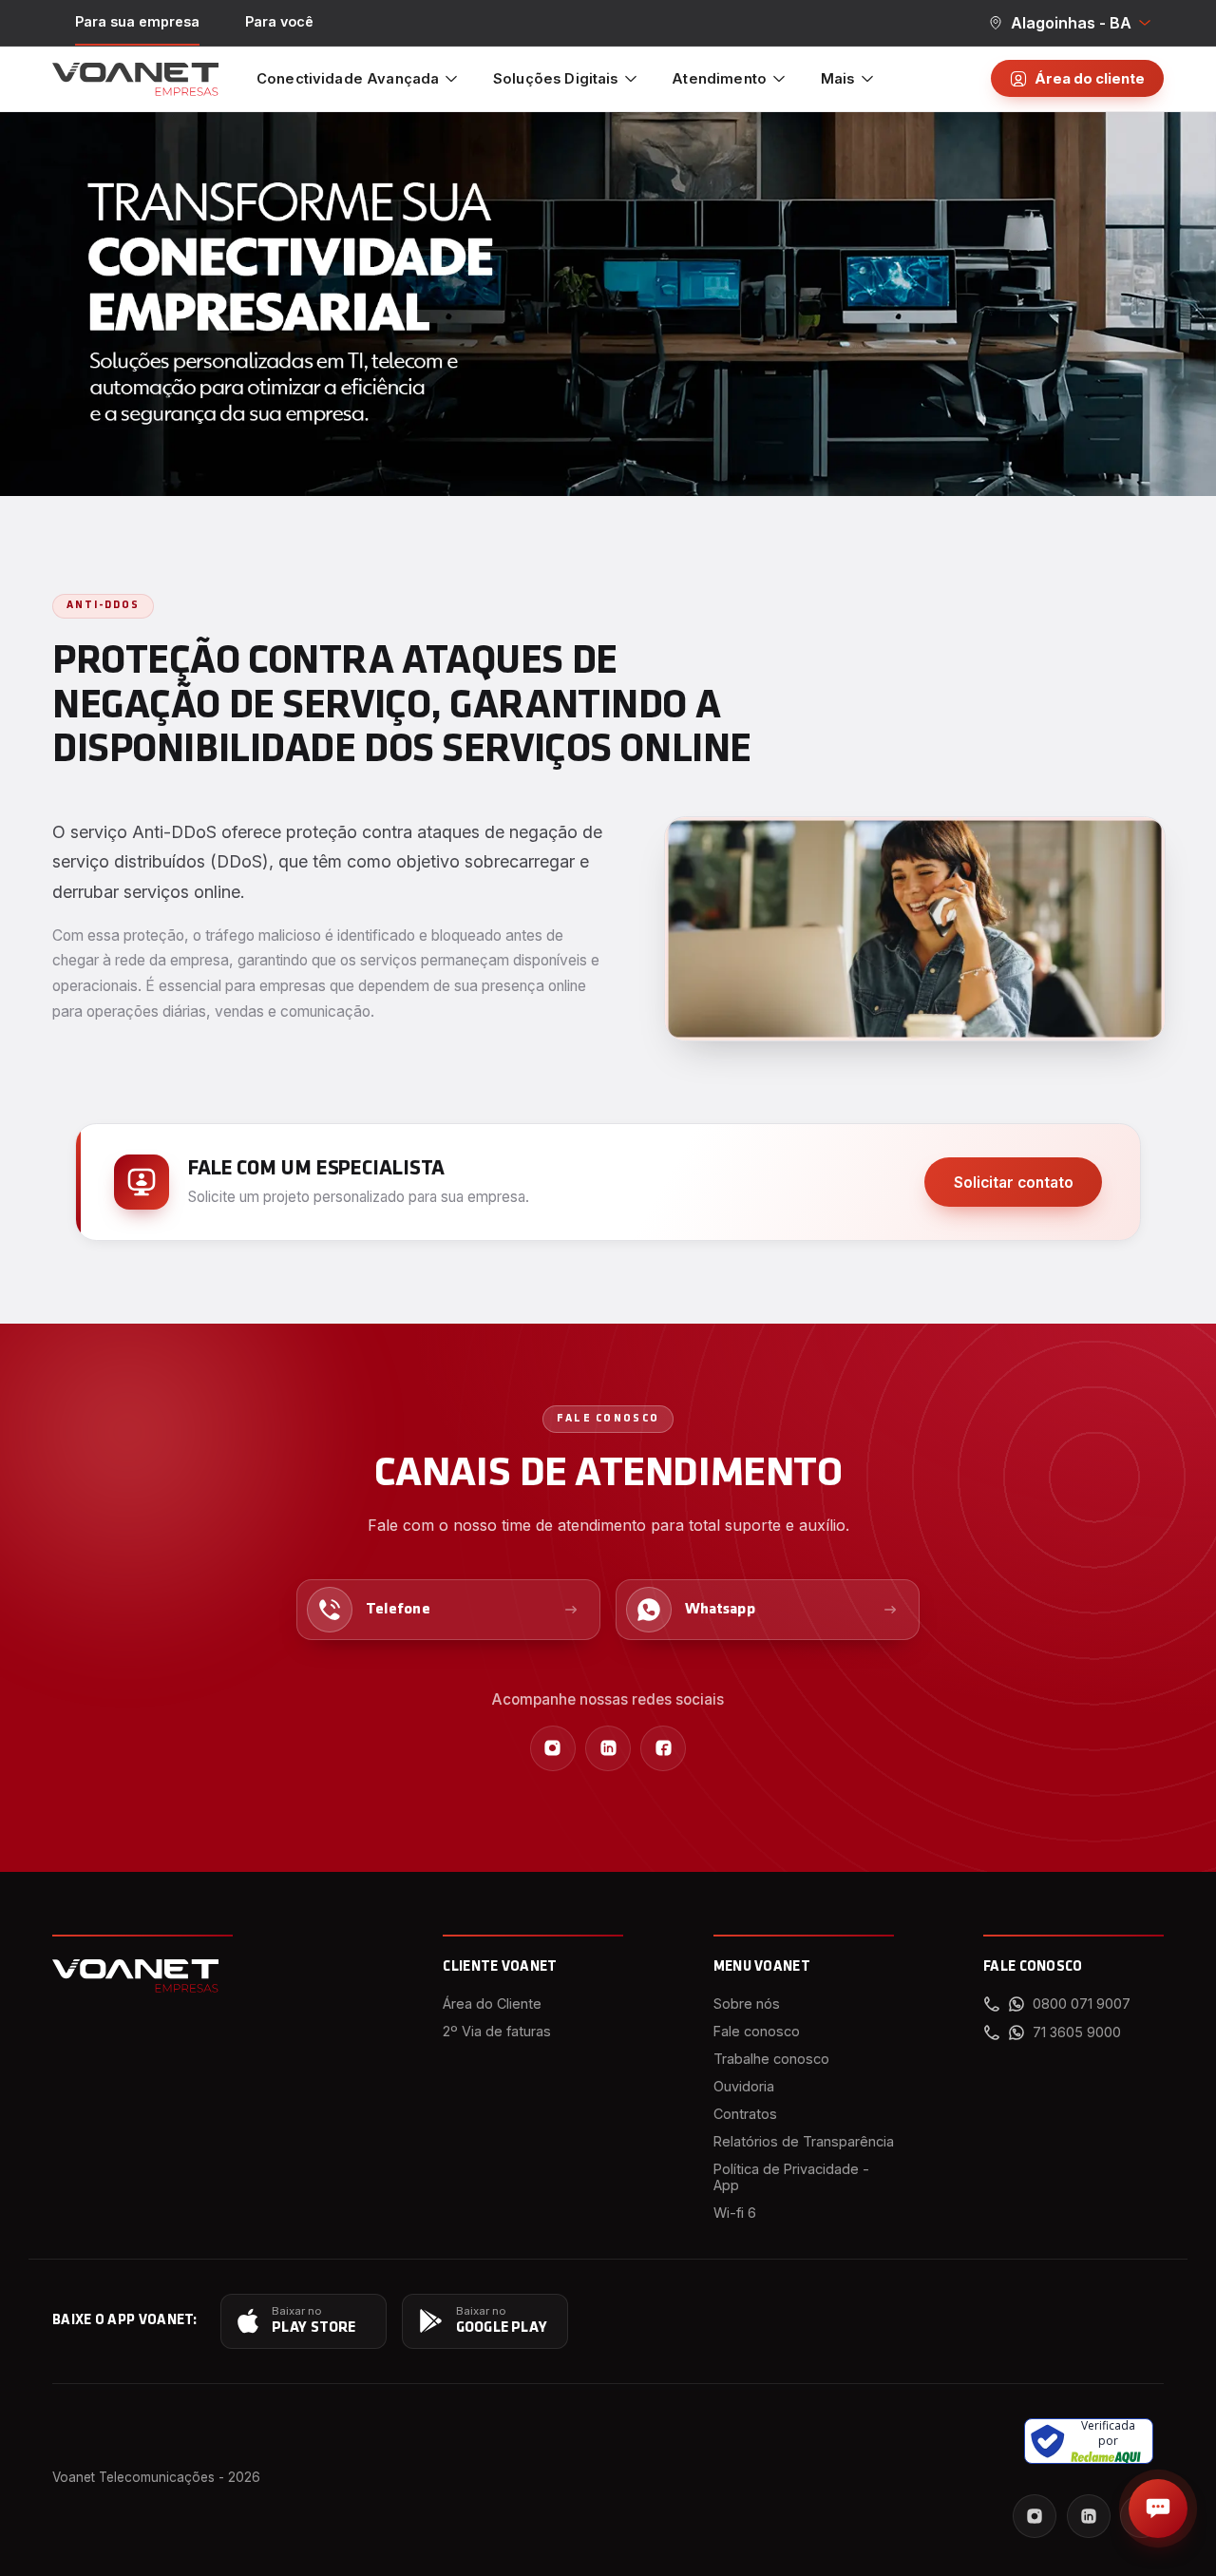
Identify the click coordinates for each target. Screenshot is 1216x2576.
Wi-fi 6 (735, 2213)
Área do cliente (1090, 79)
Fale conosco (757, 2031)
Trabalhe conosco (771, 2059)
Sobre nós (747, 2004)
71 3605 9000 (1077, 2032)
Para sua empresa (137, 21)
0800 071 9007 (1082, 2004)
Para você (279, 21)
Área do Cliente (492, 2004)
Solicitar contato (1014, 1183)
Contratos (745, 2114)
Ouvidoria (744, 2086)
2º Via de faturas (497, 2031)
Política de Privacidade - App (791, 2177)
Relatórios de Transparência (804, 2141)
